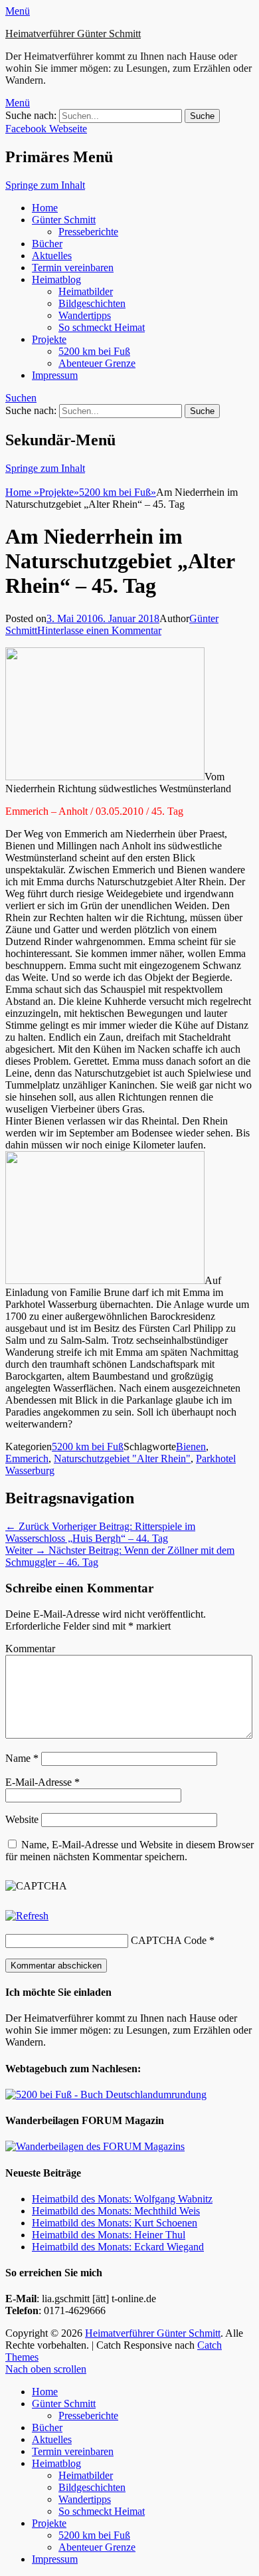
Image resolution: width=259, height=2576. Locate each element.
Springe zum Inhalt (45, 185)
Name (22, 1758)
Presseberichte (88, 232)
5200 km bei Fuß (94, 351)
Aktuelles (52, 256)
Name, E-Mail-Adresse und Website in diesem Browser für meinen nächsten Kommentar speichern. (129, 1851)
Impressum (55, 375)
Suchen (21, 398)
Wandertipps (85, 315)
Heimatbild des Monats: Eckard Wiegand (118, 2247)
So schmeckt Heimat (102, 327)
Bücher (47, 244)
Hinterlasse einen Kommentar (99, 630)
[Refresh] (27, 1916)
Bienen (191, 1447)
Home (45, 208)
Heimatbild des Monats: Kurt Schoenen (115, 2223)
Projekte (49, 339)
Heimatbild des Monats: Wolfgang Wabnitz (122, 2199)
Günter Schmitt (64, 220)
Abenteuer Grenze (97, 363)
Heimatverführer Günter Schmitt (73, 34)
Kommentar (30, 1649)
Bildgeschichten (92, 303)
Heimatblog (56, 279)
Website (22, 1819)
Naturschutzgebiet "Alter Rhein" (122, 1458)
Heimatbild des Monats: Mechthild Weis (116, 2211)
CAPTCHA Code (169, 1940)
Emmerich (27, 1458)
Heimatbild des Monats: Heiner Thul (109, 2235)
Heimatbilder (86, 291)
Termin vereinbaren (73, 268)
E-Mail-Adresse (43, 1782)
